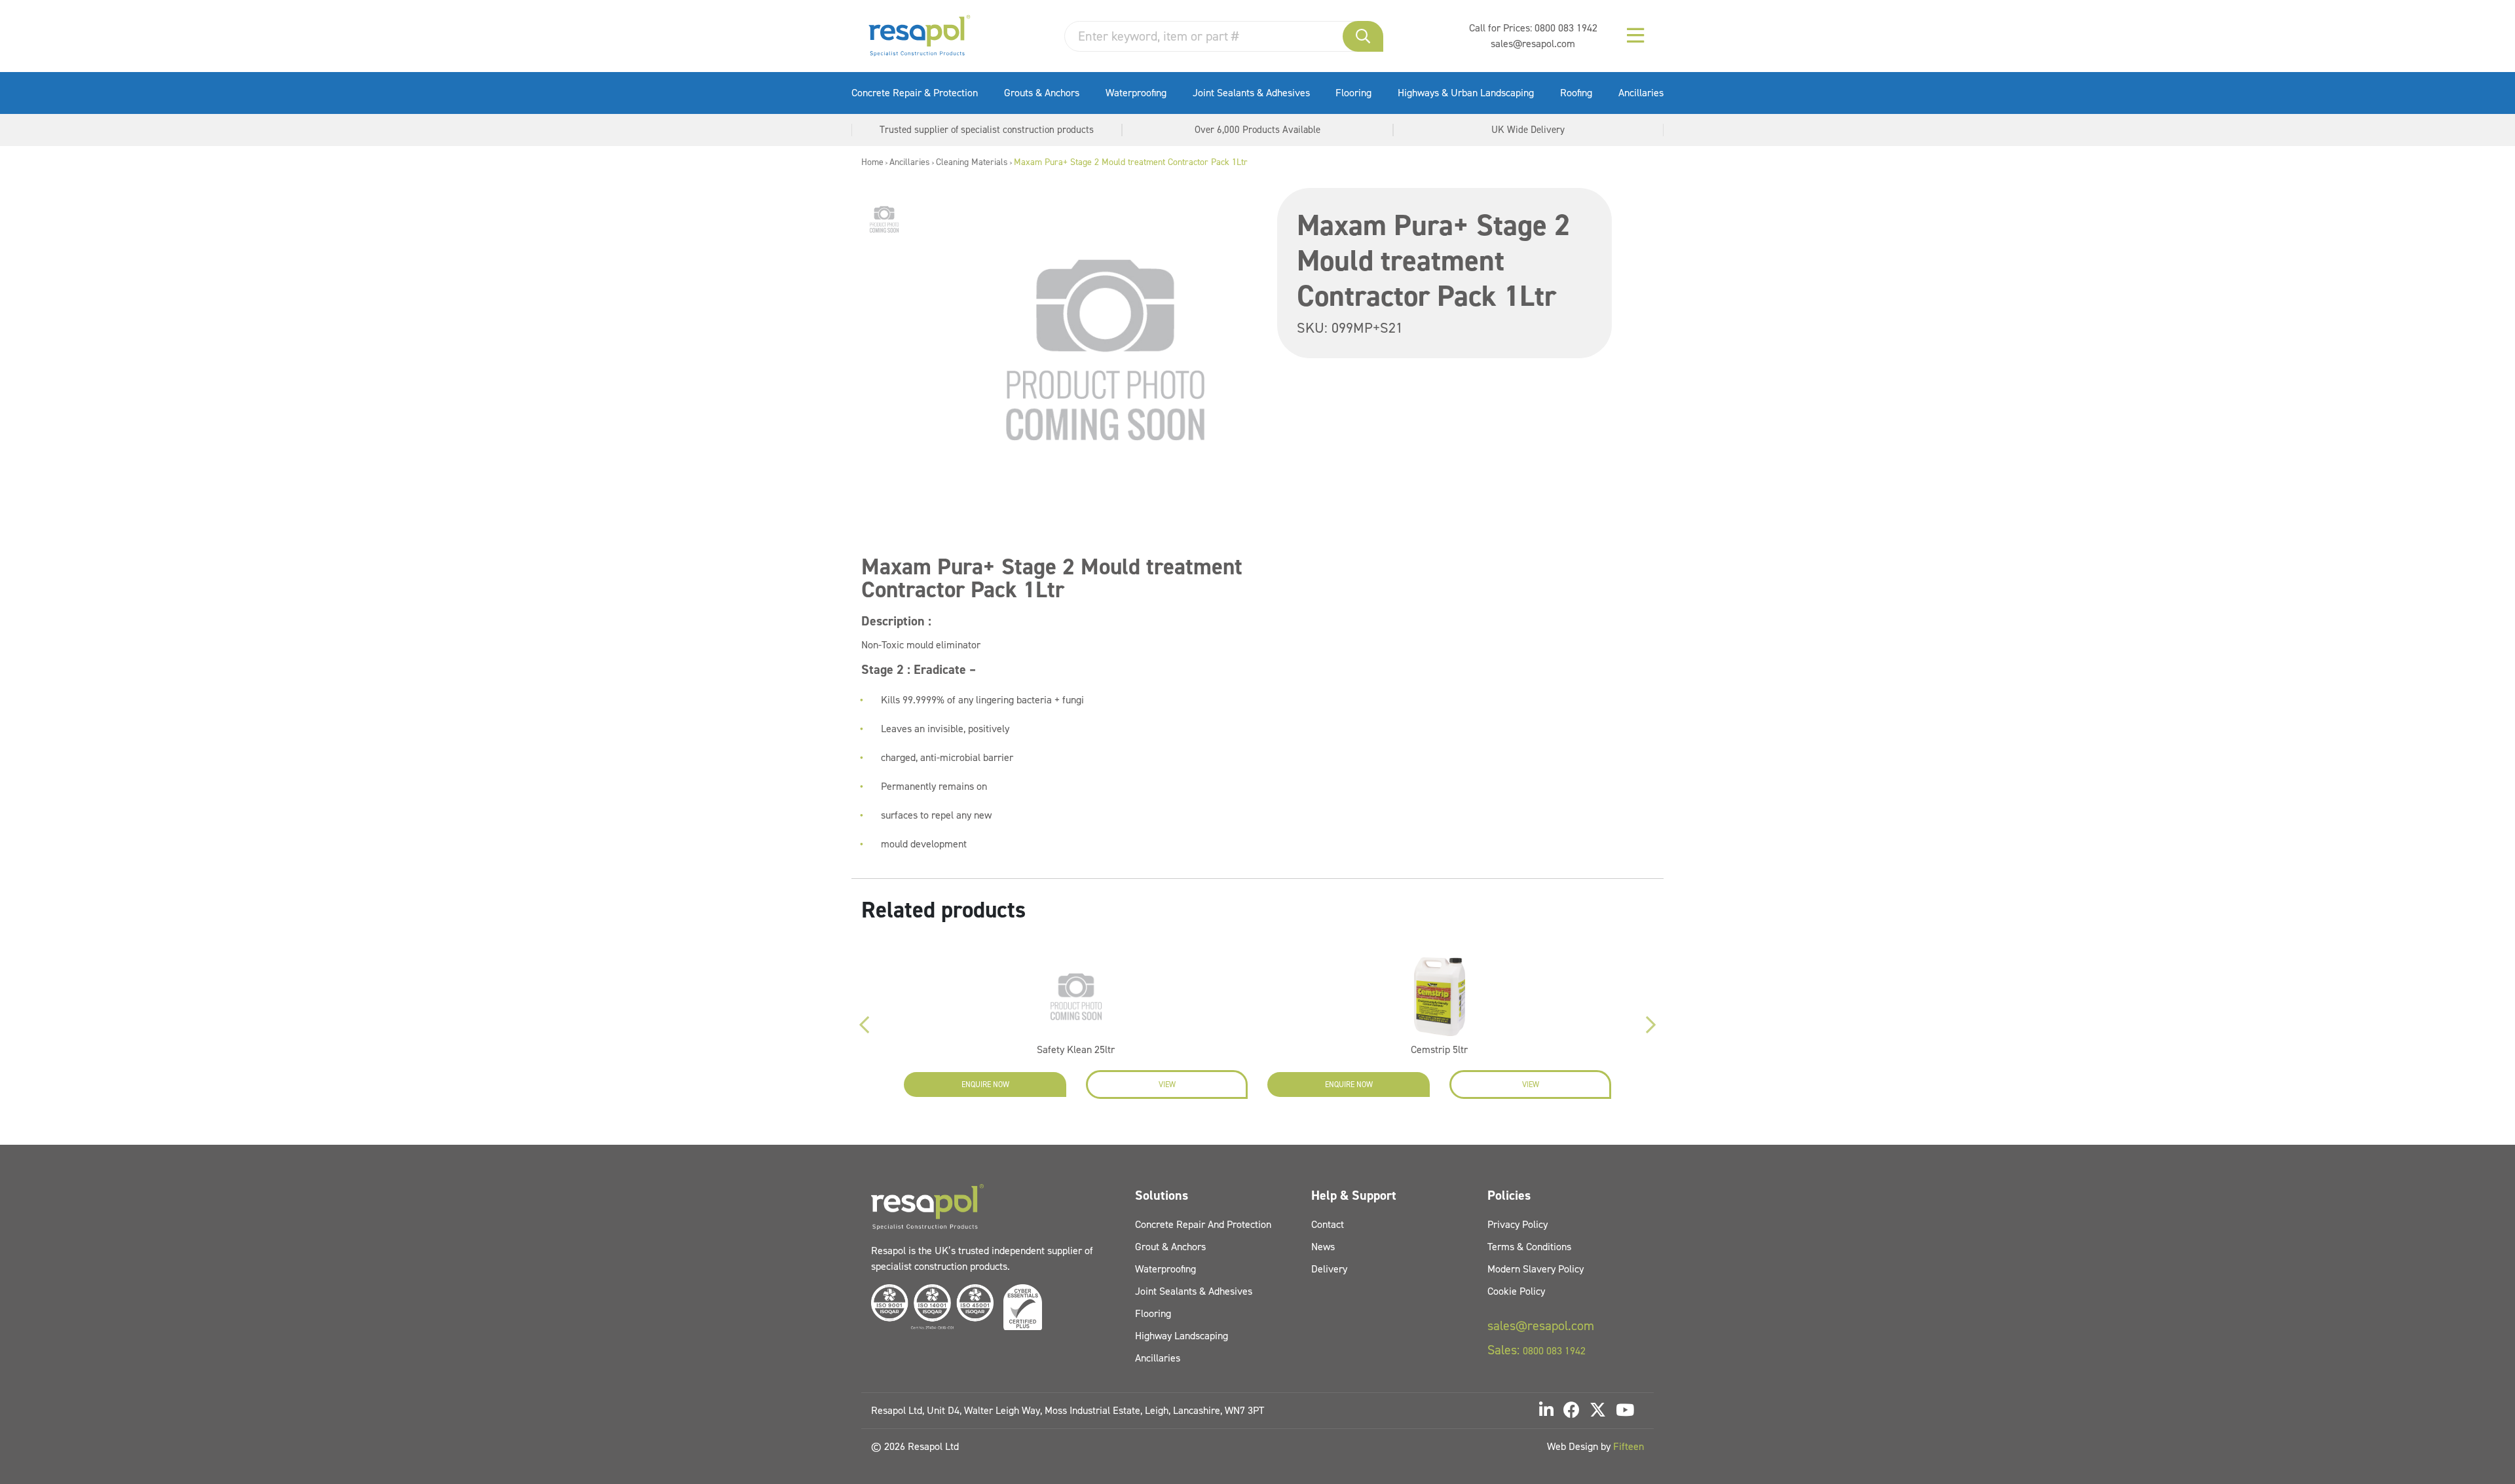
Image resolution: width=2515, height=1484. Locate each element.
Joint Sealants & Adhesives (1251, 93)
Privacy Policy (1518, 1224)
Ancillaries (1641, 93)
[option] (884, 219)
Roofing (1576, 93)
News (1323, 1247)
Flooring (1353, 93)
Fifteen (1629, 1446)
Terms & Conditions (1529, 1247)
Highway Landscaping (1182, 1336)
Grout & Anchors (1170, 1247)
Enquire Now (985, 1085)
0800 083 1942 (1566, 28)
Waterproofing (1136, 93)
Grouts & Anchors (1042, 93)
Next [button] (1650, 1025)
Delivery (1329, 1269)
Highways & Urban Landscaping (1466, 93)
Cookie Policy (1516, 1291)
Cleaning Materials (972, 162)
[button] (1363, 36)
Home (872, 162)
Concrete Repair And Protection (1203, 1224)
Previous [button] (865, 1025)
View (1167, 1085)
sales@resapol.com (1533, 44)
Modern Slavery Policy (1536, 1269)
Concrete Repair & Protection (915, 93)
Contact (1328, 1224)
